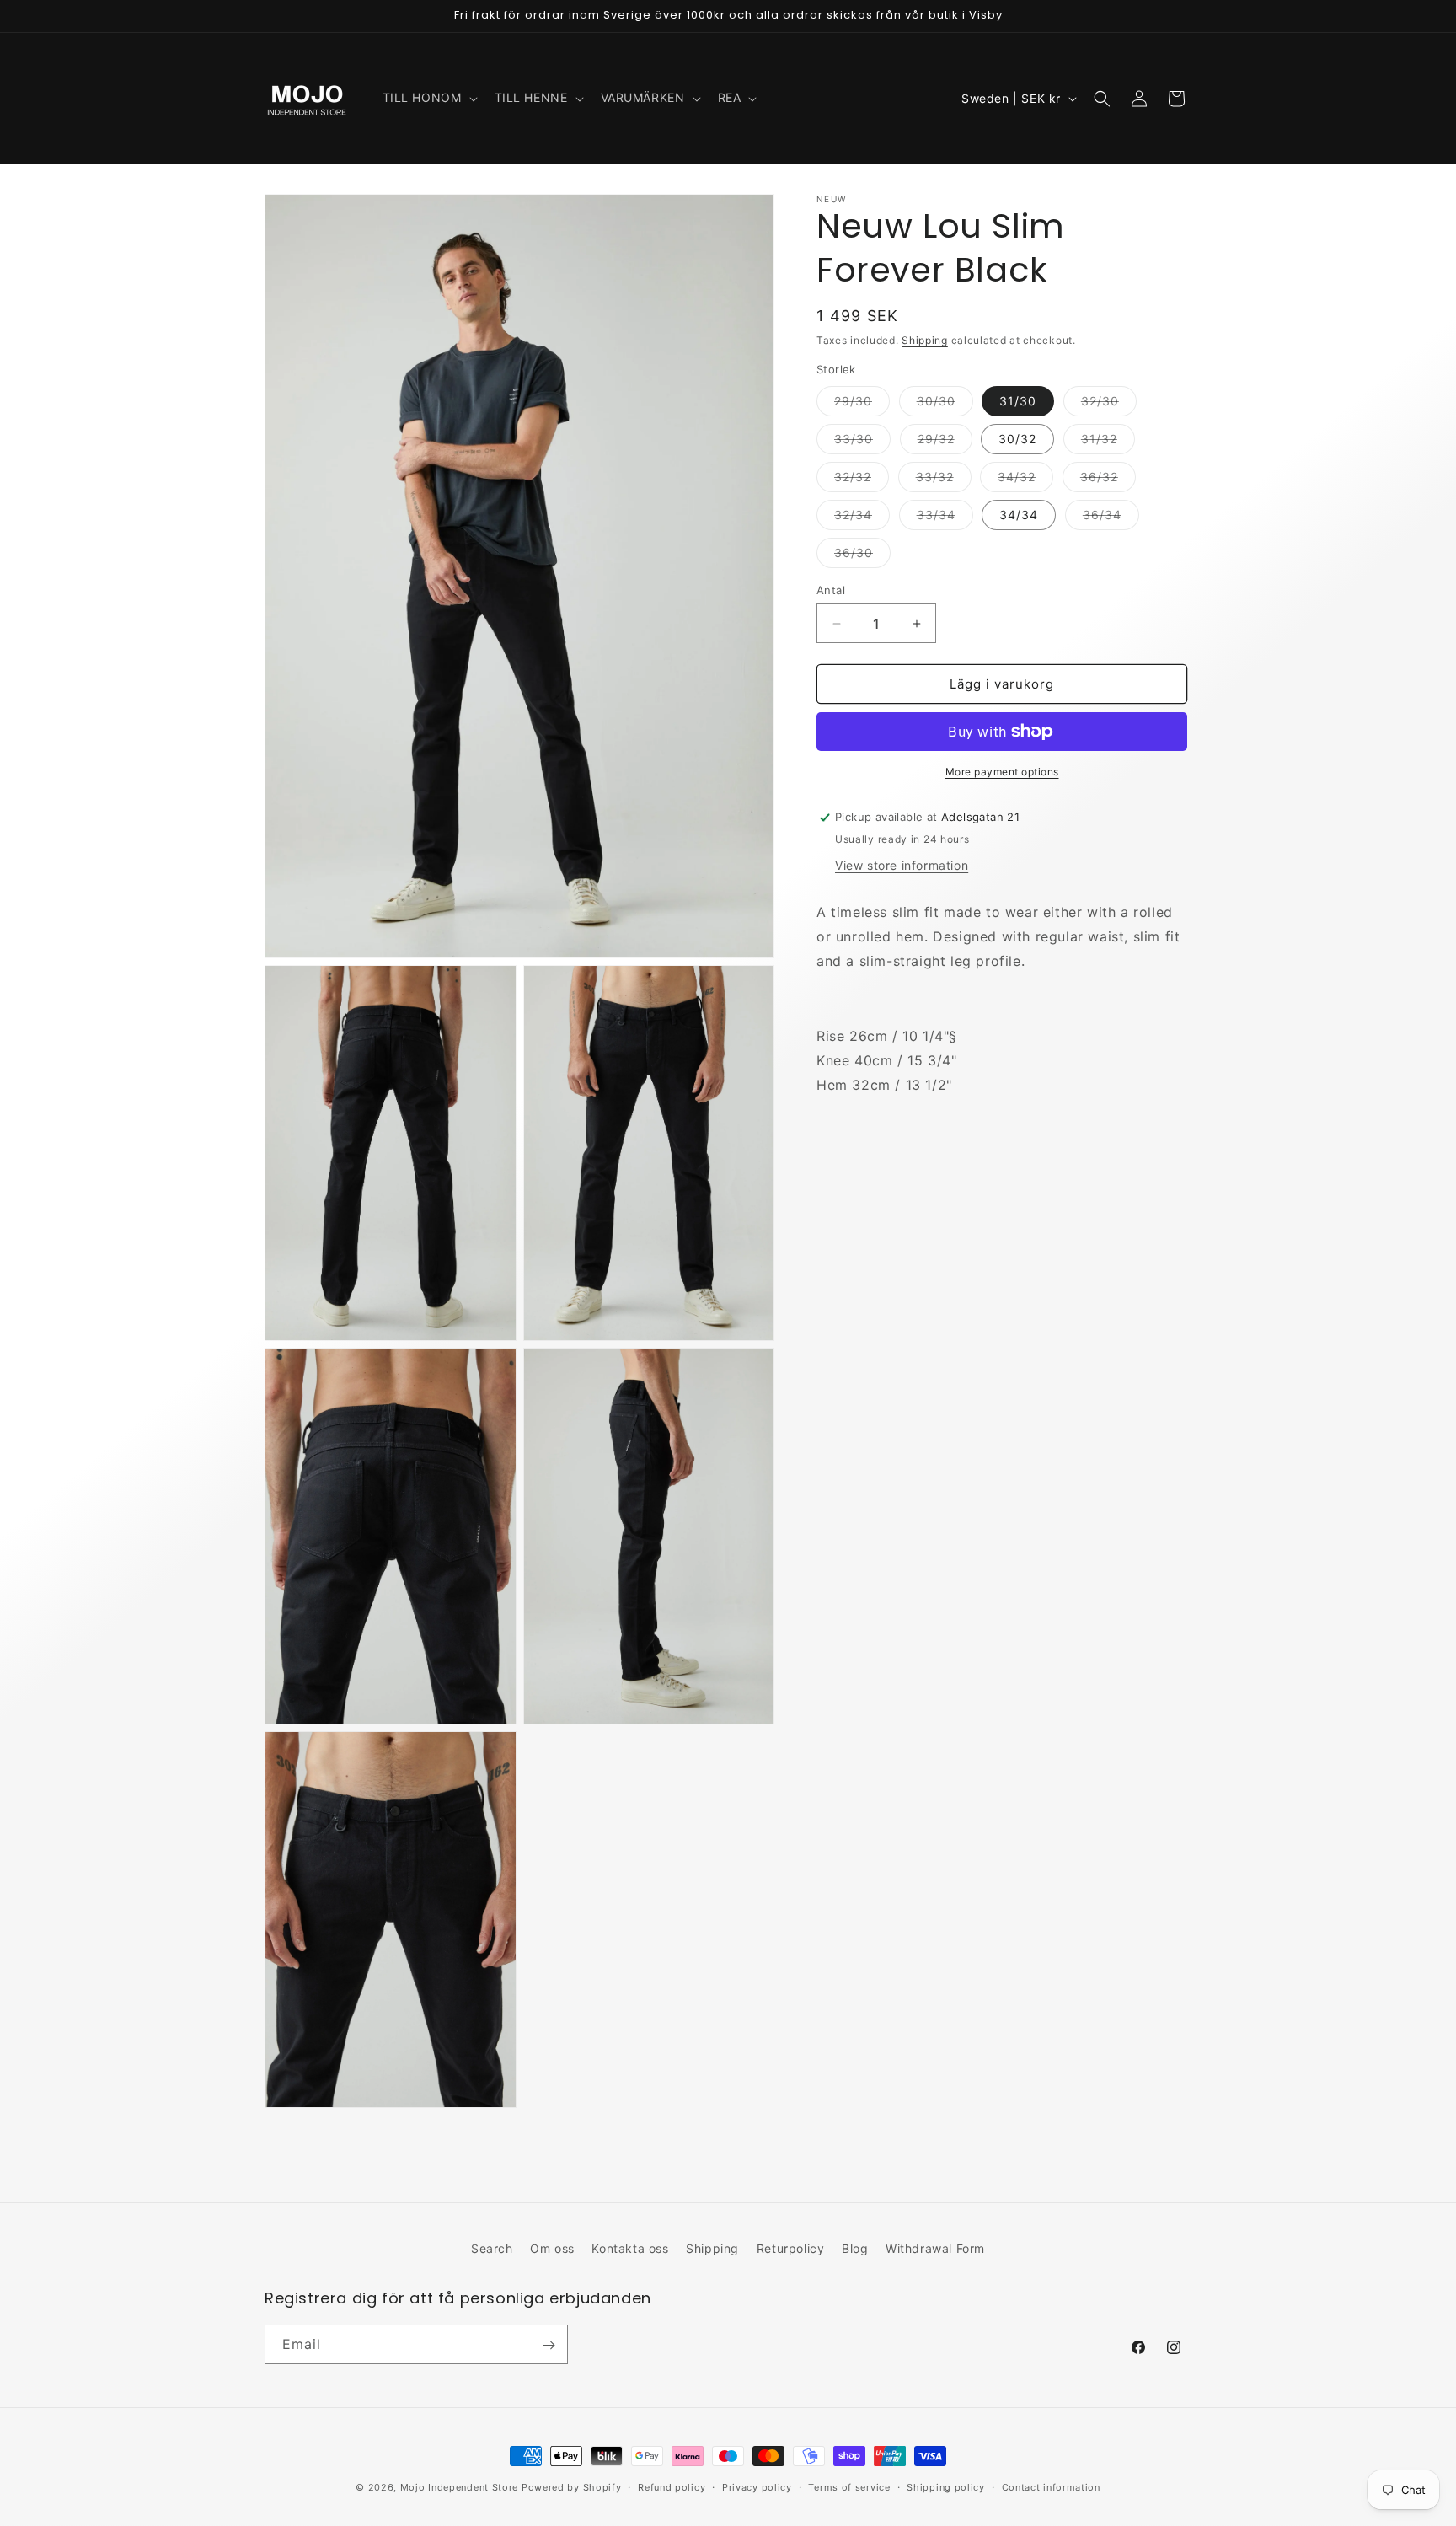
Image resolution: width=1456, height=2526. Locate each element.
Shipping (925, 340)
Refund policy (672, 2486)
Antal (831, 590)
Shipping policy (946, 2486)
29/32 (945, 442)
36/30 (862, 556)
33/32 (944, 480)
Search (492, 2248)
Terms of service (849, 2486)
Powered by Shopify (572, 2487)
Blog (855, 2248)
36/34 (1111, 518)
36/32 (1108, 480)
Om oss (552, 2248)
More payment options (1002, 772)
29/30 (862, 405)
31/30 (1018, 401)
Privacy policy (757, 2486)
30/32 (1017, 439)
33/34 (945, 518)
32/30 (1109, 405)
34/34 (1019, 515)
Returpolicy (791, 2248)
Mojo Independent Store (459, 2487)
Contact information (1051, 2486)
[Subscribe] (549, 2345)
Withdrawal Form (935, 2248)
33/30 (862, 442)
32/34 (862, 518)
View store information (902, 865)
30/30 (945, 405)
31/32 (1108, 442)
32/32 (862, 480)
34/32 (1025, 480)
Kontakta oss (630, 2248)
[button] (428, 98)
